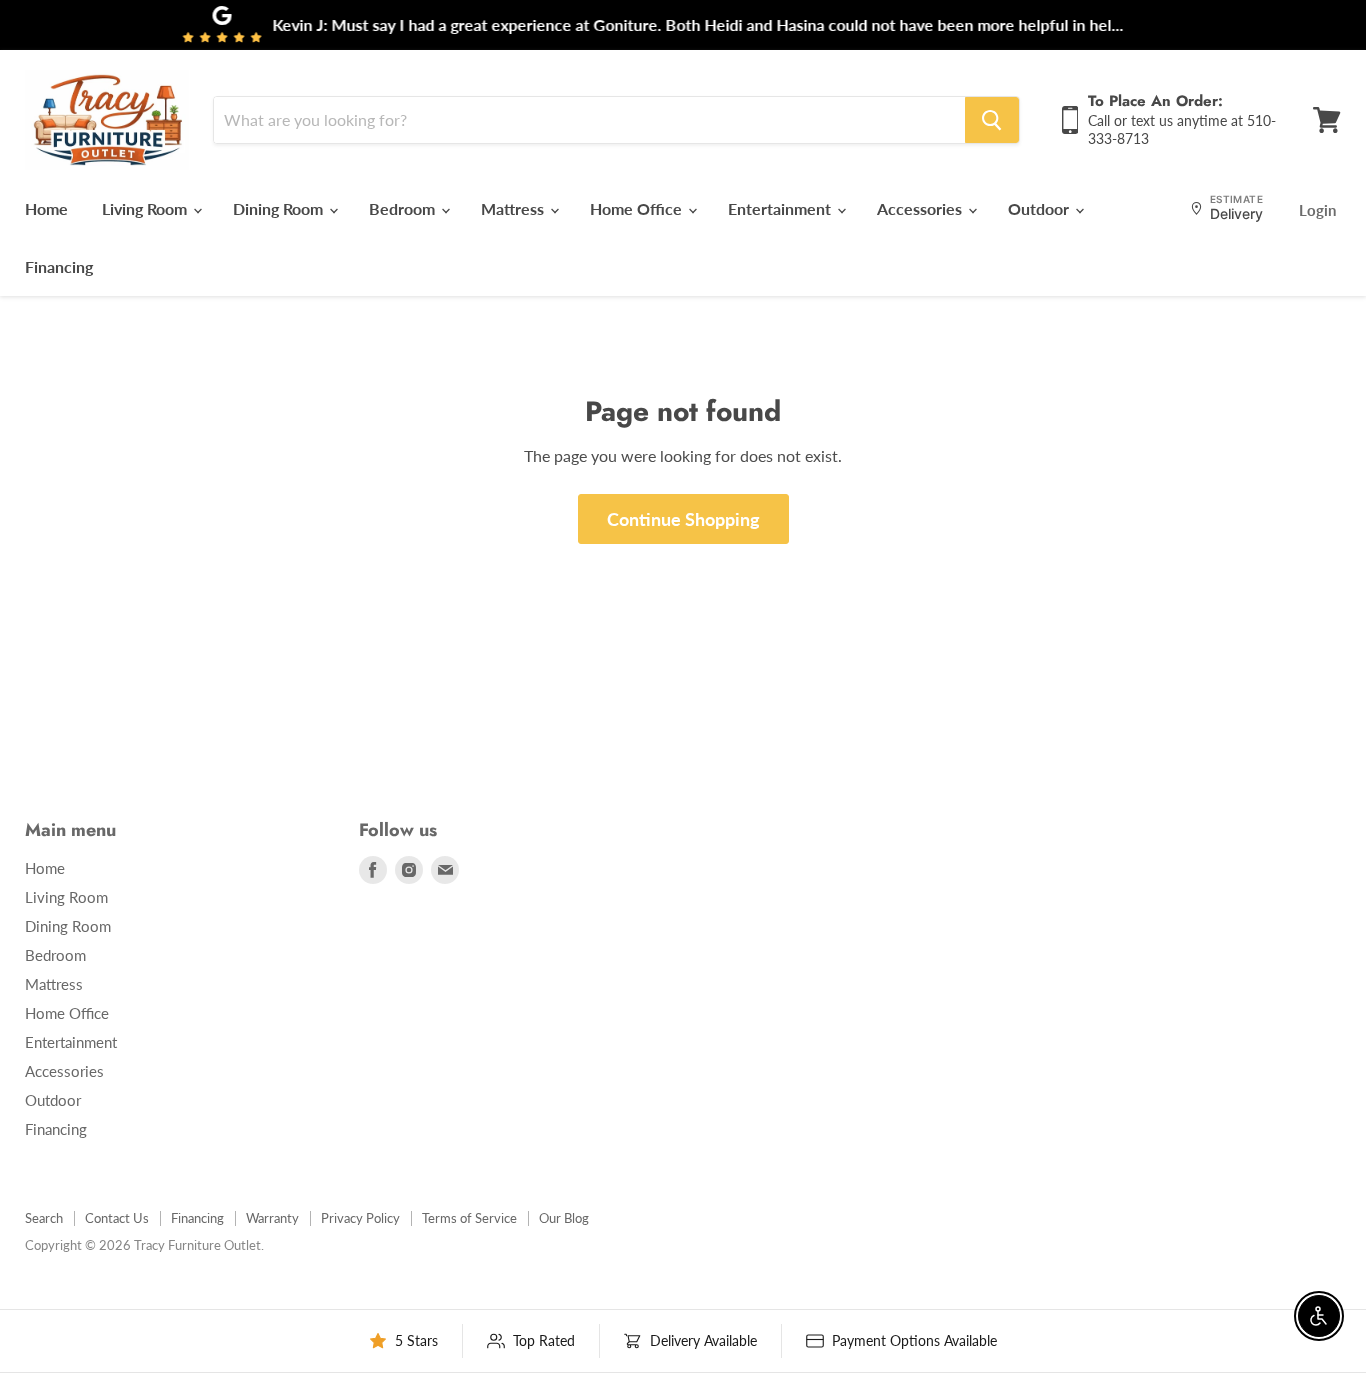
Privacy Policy (360, 1218)
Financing (59, 266)
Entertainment (781, 208)
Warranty (272, 1218)
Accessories (921, 208)
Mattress (514, 208)
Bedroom (404, 208)
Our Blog (564, 1218)
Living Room (146, 208)
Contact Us (117, 1218)
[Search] (992, 120)
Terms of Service (469, 1218)
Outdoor (1040, 208)
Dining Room (280, 208)
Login (1317, 210)
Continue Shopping (683, 519)
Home (46, 208)
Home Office (638, 208)
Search (44, 1218)
